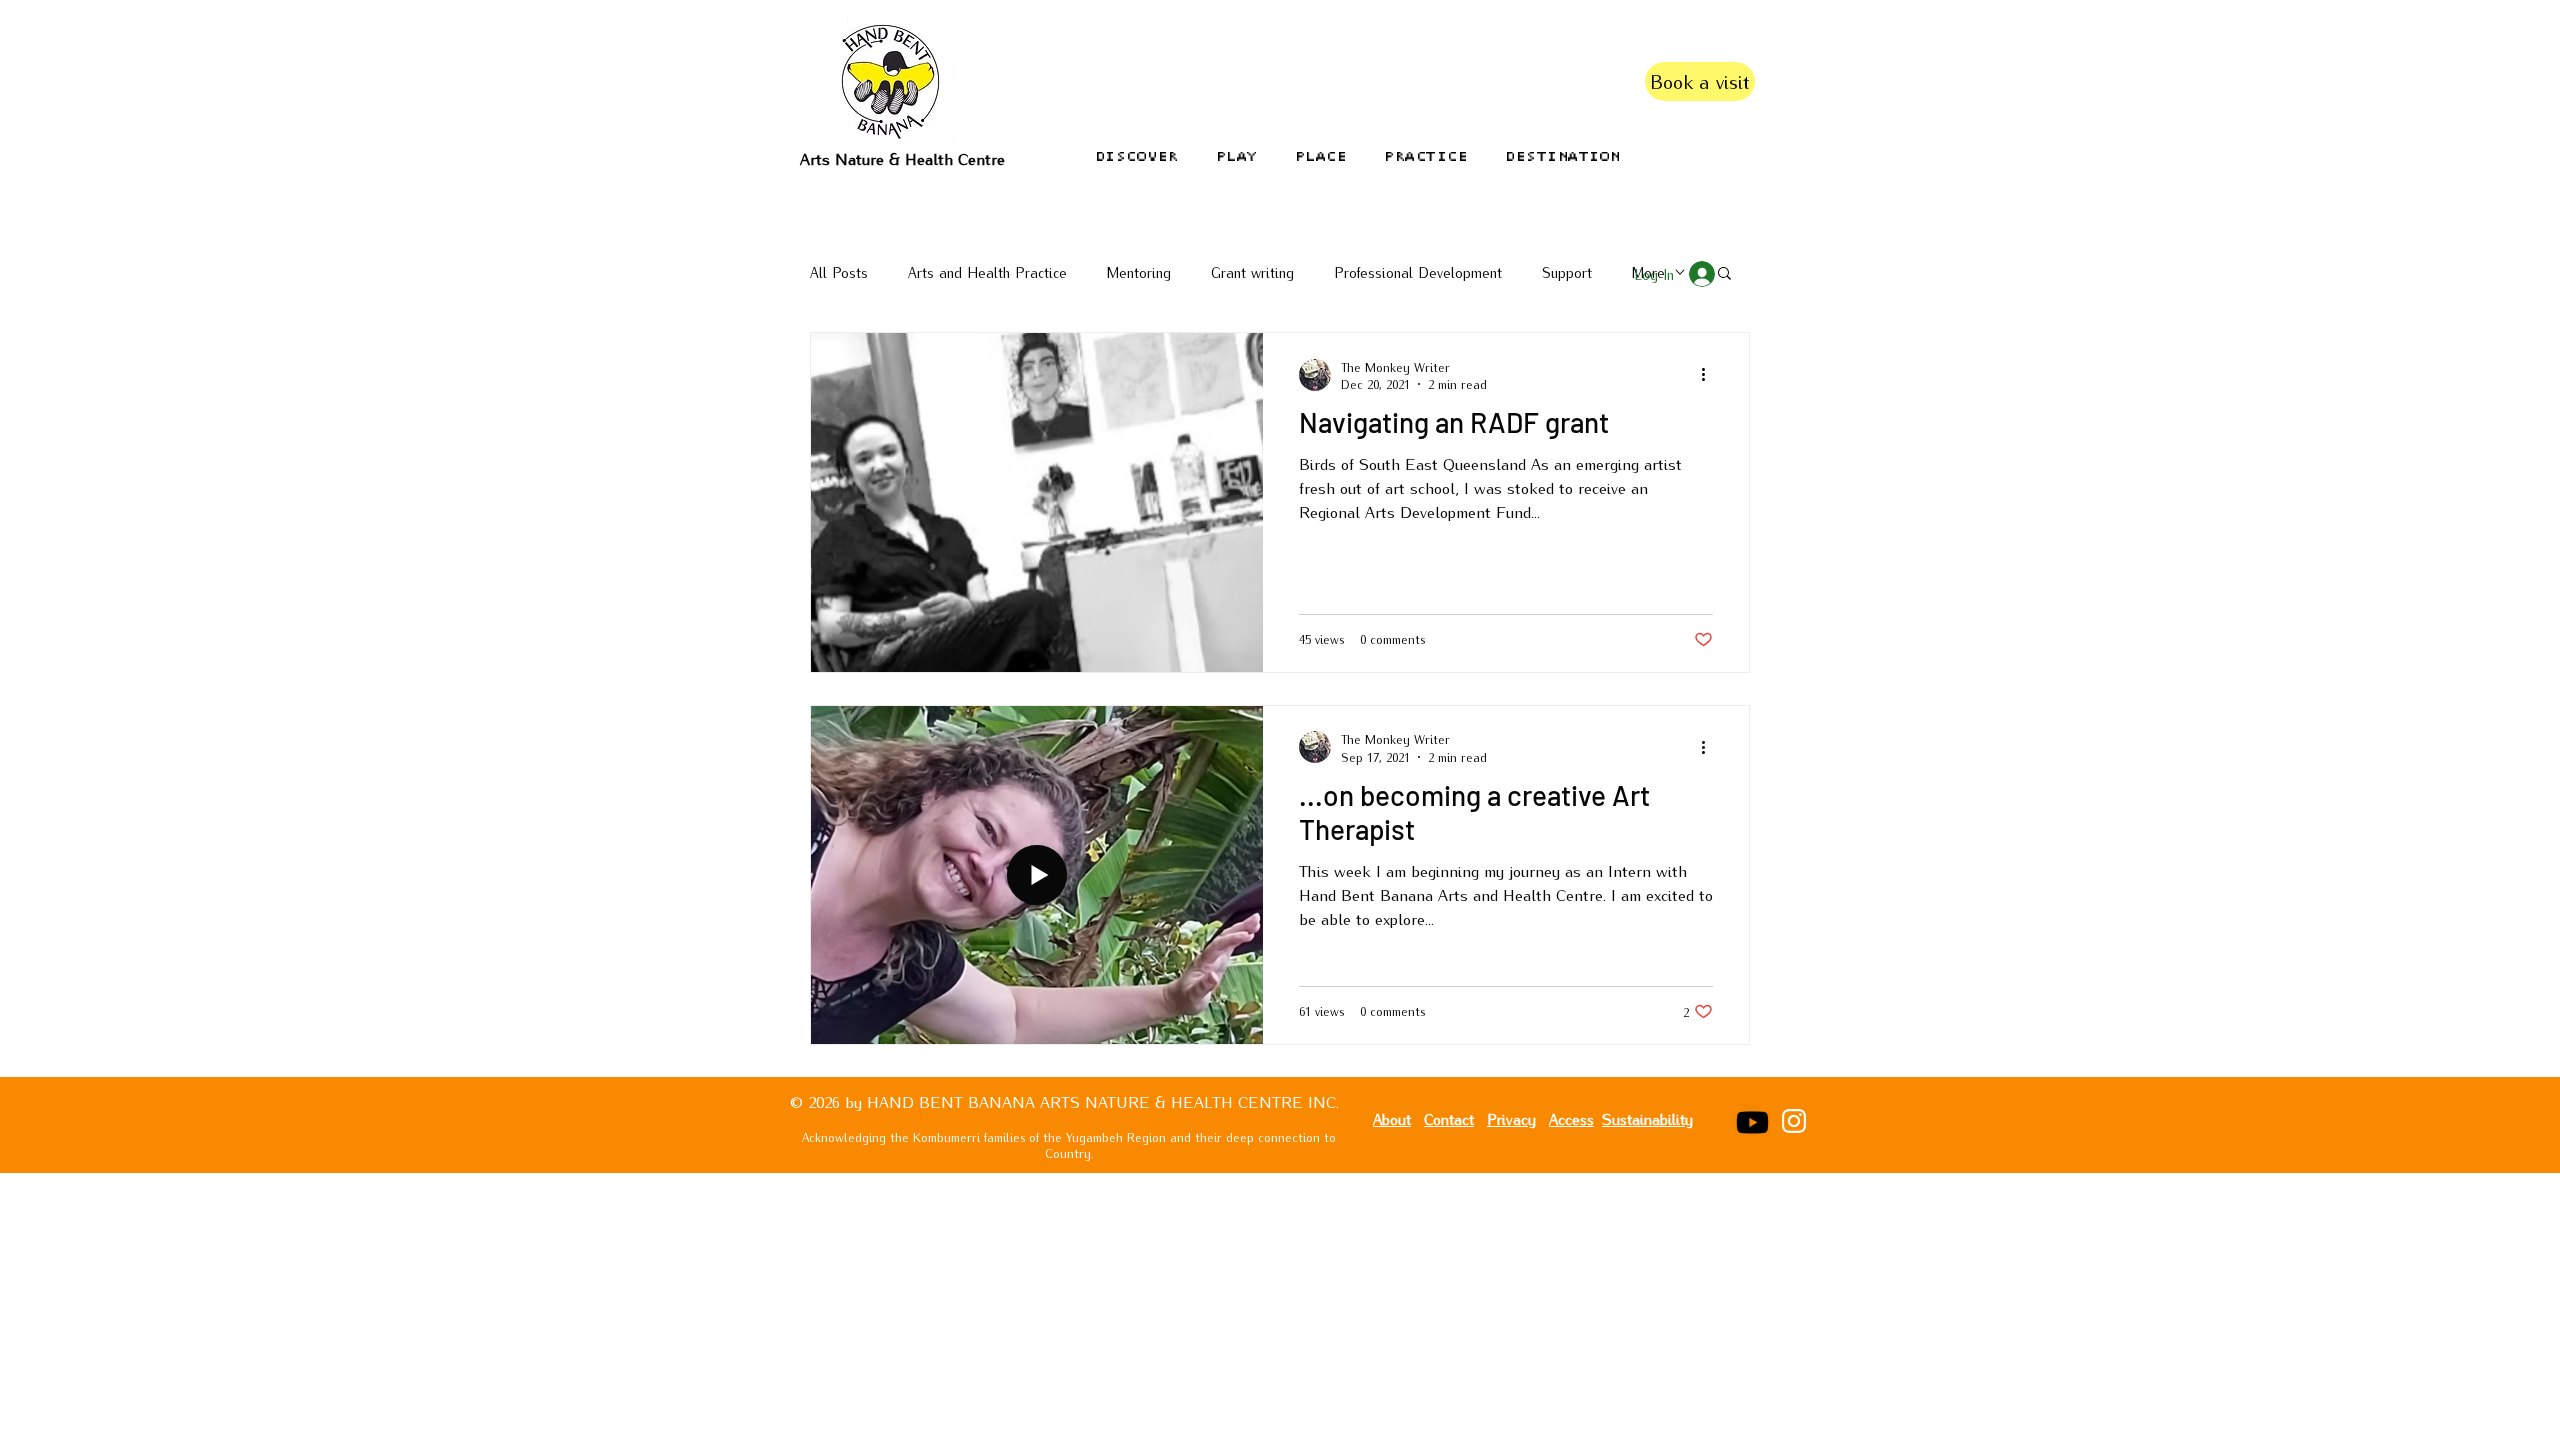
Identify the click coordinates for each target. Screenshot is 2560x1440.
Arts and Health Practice (987, 272)
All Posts (839, 272)
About (1392, 1118)
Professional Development (1418, 272)
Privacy (1511, 1118)
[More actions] (1710, 375)
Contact (1449, 1118)
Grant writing (1252, 272)
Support (1567, 272)
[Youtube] (1752, 1122)
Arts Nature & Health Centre (902, 158)
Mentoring (1139, 272)
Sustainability (1647, 1118)
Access (1571, 1118)
